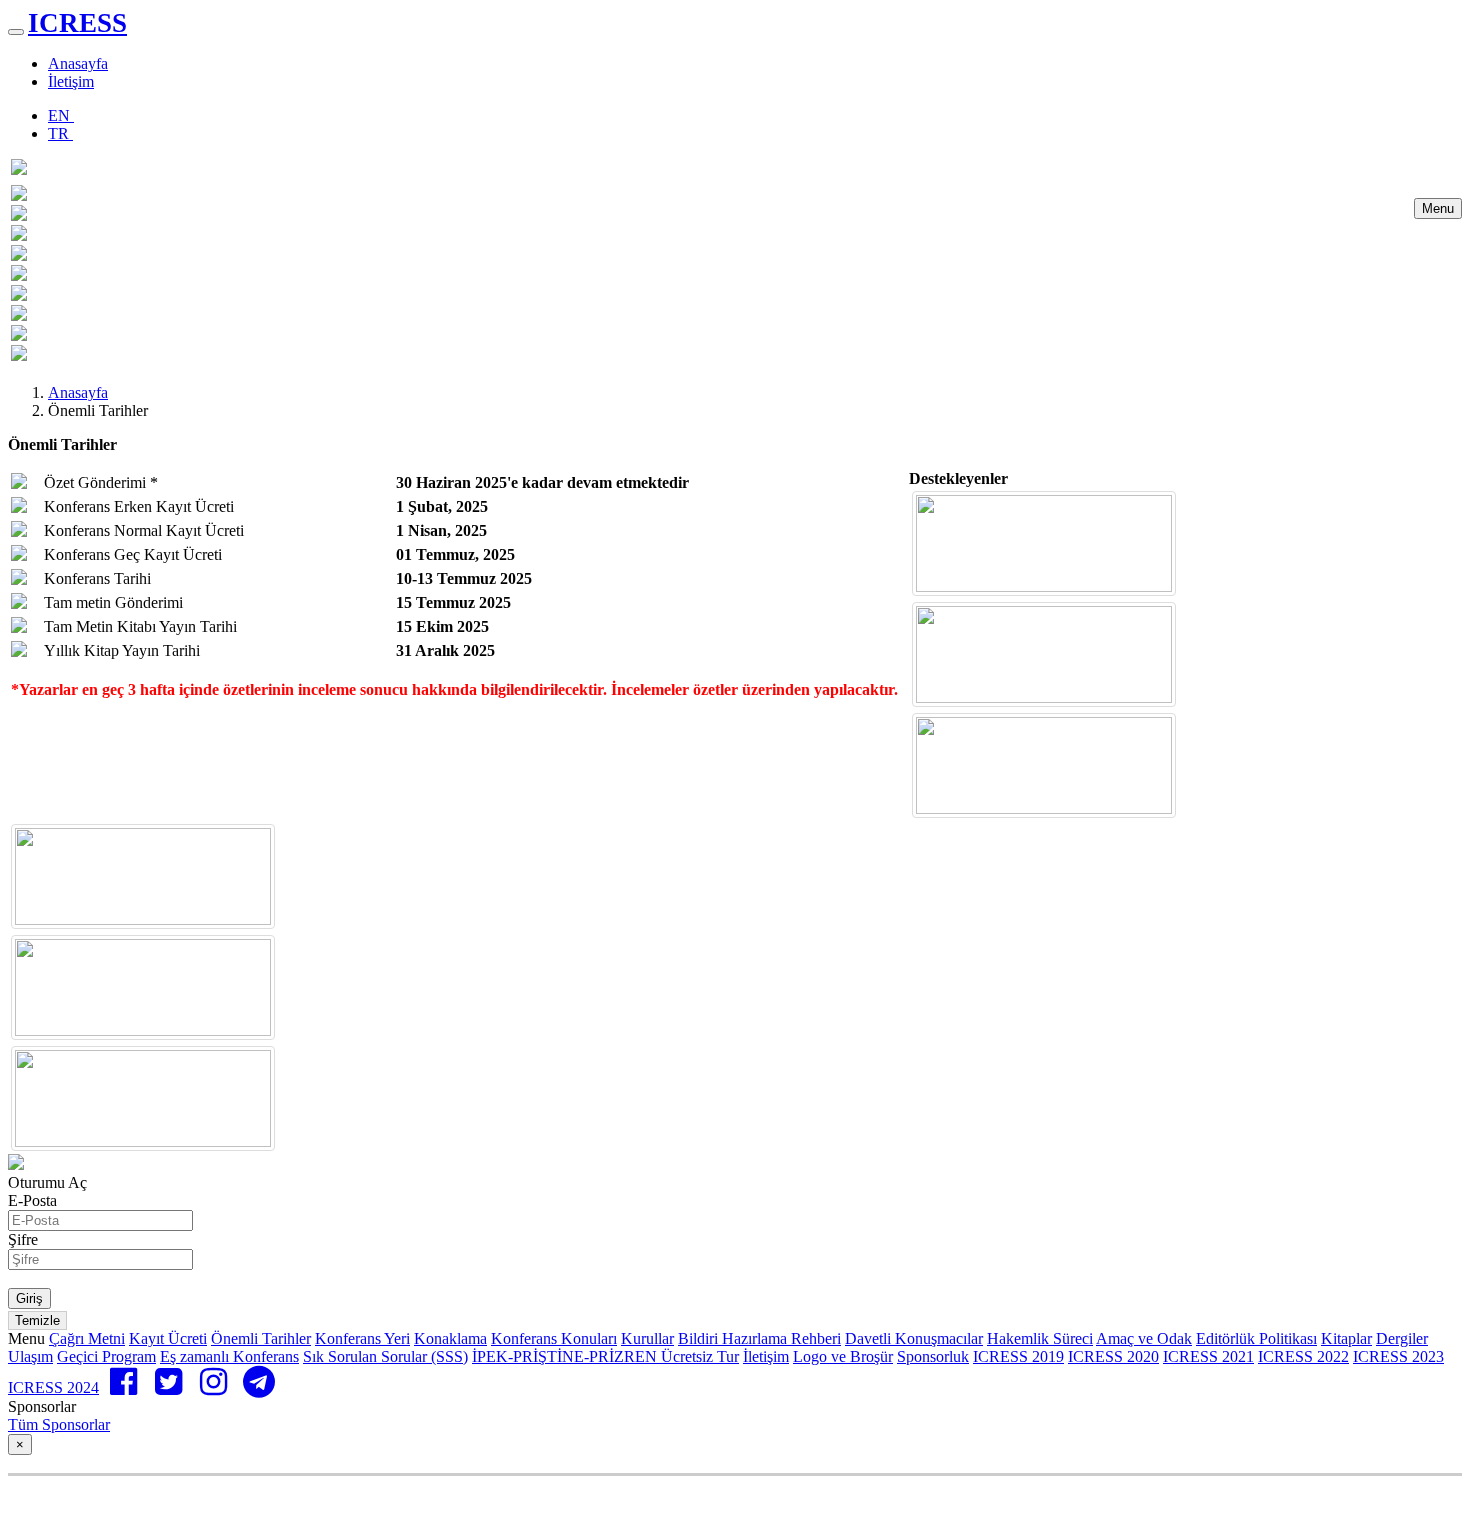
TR (60, 133)
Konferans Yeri (362, 1338)
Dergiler (1402, 1338)
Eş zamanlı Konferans (229, 1356)
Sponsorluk (933, 1356)
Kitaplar (1346, 1338)
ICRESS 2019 (1018, 1356)
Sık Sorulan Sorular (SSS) (385, 1356)
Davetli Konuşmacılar (914, 1338)
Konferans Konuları (554, 1338)
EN (61, 115)
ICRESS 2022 (1303, 1356)
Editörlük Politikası (1256, 1338)
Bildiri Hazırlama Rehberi (759, 1338)
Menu (1438, 208)
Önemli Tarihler (261, 1338)
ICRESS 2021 (1208, 1356)
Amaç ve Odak (1144, 1338)
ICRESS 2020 (1113, 1356)
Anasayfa (78, 63)
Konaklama (450, 1338)
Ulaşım (30, 1356)
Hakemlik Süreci (1040, 1338)
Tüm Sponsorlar (59, 1424)
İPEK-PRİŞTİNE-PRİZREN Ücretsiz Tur (605, 1356)
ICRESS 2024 (53, 1387)
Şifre (23, 1239)
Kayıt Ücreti (168, 1338)
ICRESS (77, 23)
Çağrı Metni (87, 1338)
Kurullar (647, 1338)
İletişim (71, 81)
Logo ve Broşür (843, 1356)
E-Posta (32, 1200)
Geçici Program (106, 1356)
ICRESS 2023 (1398, 1356)
